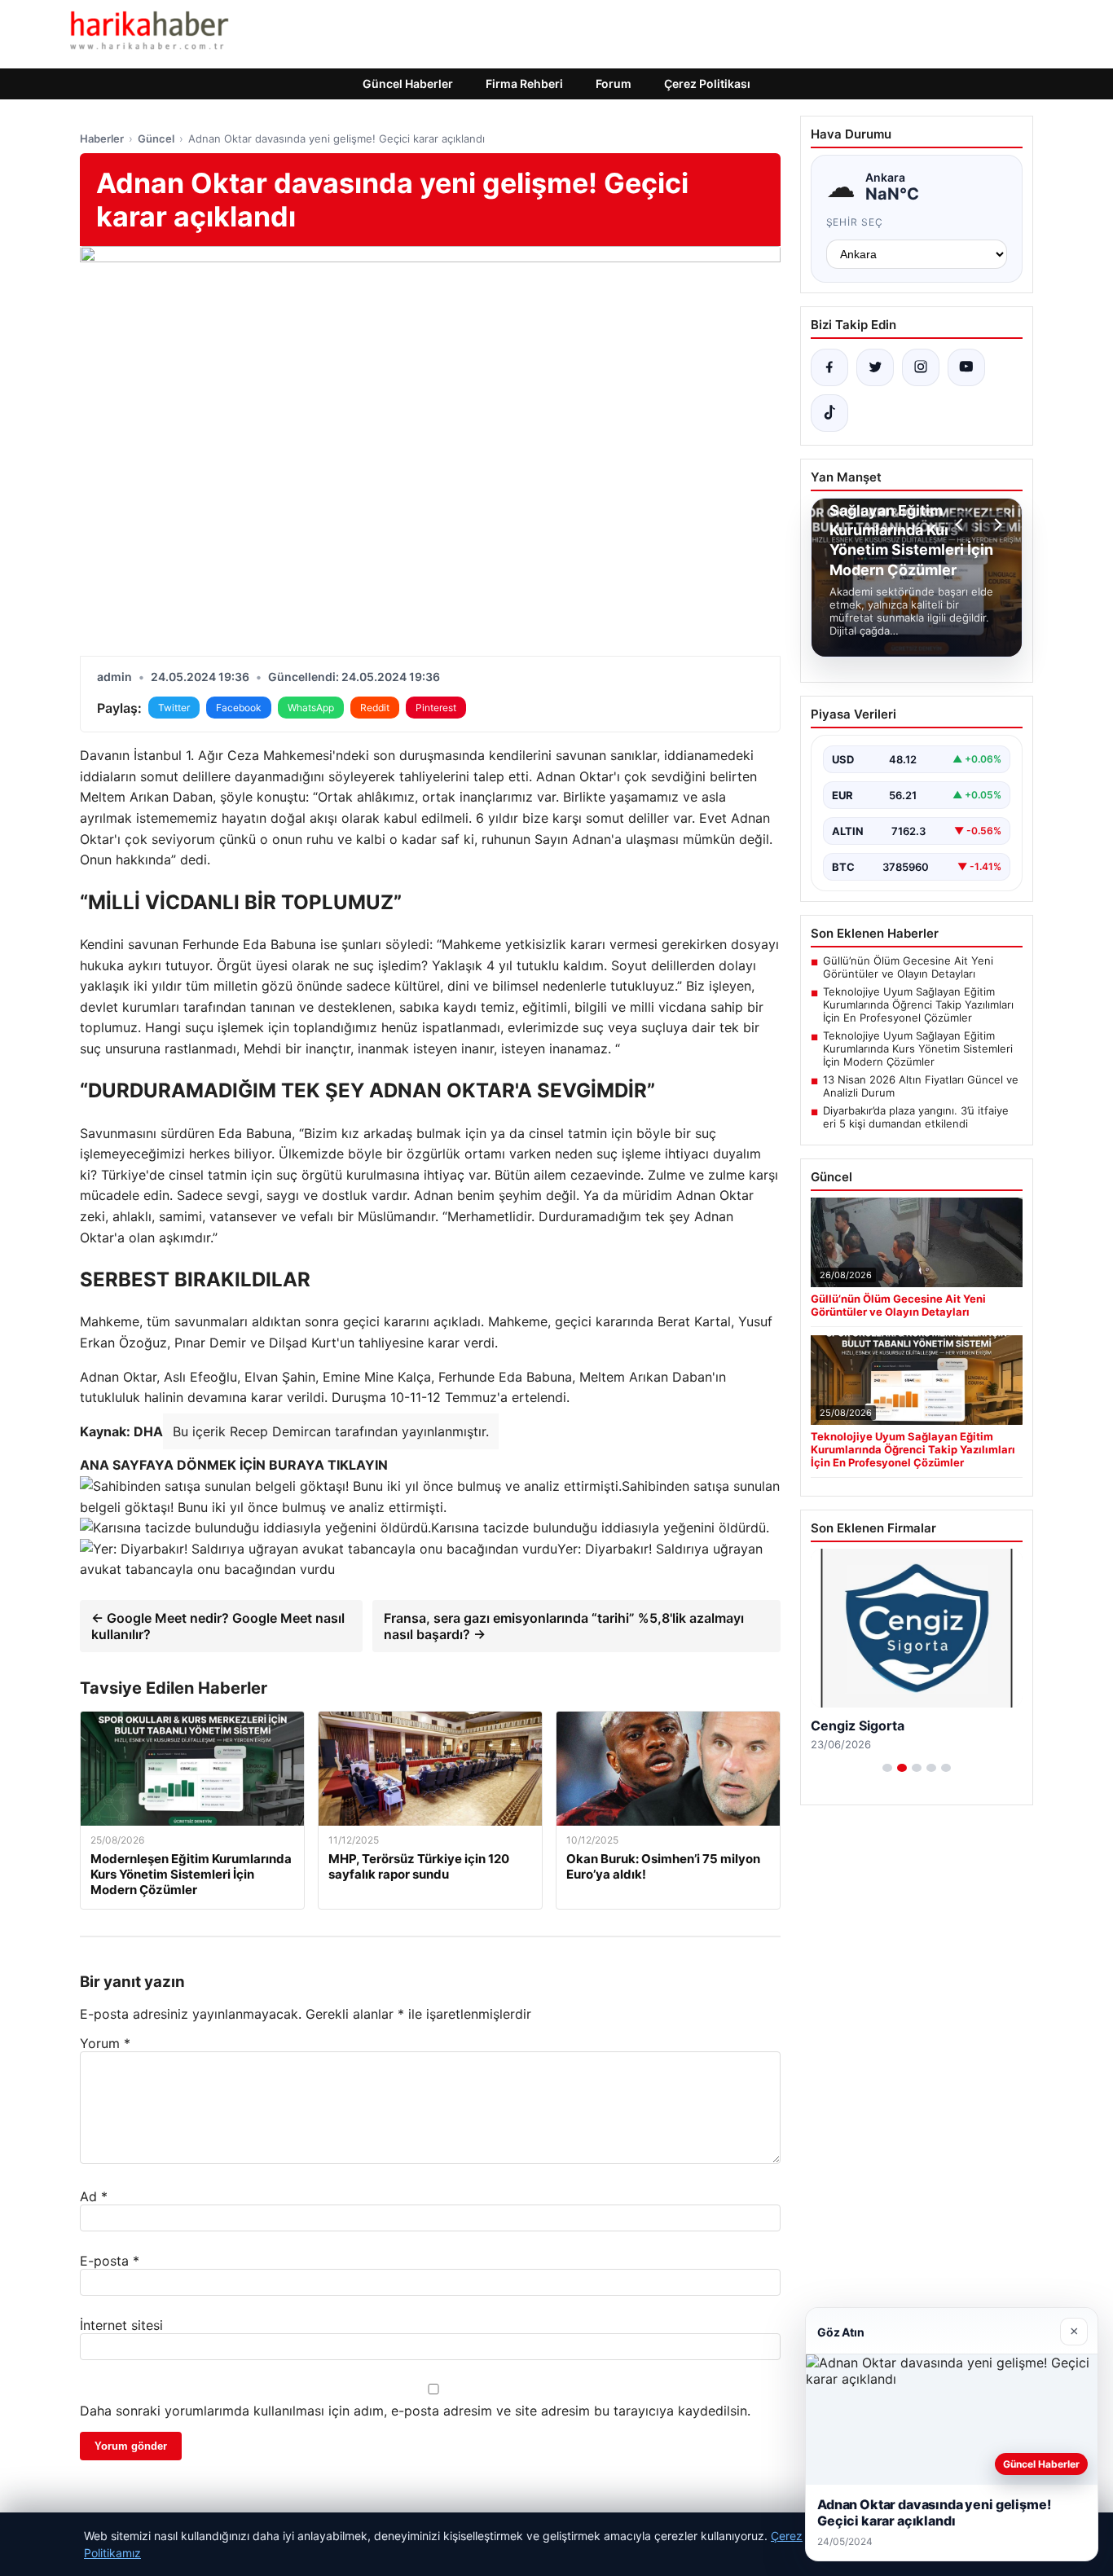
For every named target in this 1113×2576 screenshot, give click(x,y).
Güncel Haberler (408, 84)
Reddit (375, 708)
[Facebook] (829, 367)
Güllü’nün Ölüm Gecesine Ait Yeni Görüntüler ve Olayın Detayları (908, 967)
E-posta (110, 2261)
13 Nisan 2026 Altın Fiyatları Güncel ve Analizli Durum (921, 1086)
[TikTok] (829, 413)
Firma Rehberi (524, 84)
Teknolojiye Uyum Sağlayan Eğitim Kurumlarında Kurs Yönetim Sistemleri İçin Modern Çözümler (918, 1048)
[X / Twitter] (875, 367)
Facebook (239, 708)
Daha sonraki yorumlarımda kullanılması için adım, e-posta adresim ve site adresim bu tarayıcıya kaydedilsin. (415, 2411)
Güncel (156, 138)
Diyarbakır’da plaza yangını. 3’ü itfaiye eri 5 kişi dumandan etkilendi (916, 1117)
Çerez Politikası (707, 84)
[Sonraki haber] (996, 525)
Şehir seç (855, 222)
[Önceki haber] (961, 525)
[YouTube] (966, 367)
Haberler (102, 138)
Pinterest (436, 708)
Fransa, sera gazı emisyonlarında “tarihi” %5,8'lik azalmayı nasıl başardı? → (564, 1626)
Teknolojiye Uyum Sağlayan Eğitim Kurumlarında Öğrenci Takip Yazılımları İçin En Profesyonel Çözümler (918, 1004)
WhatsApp (311, 708)
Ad (94, 2196)
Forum (614, 84)
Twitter (174, 708)
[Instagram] (921, 367)
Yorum (105, 2043)
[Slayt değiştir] (887, 1768)
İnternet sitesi (121, 2325)
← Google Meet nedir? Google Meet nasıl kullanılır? (218, 1626)
